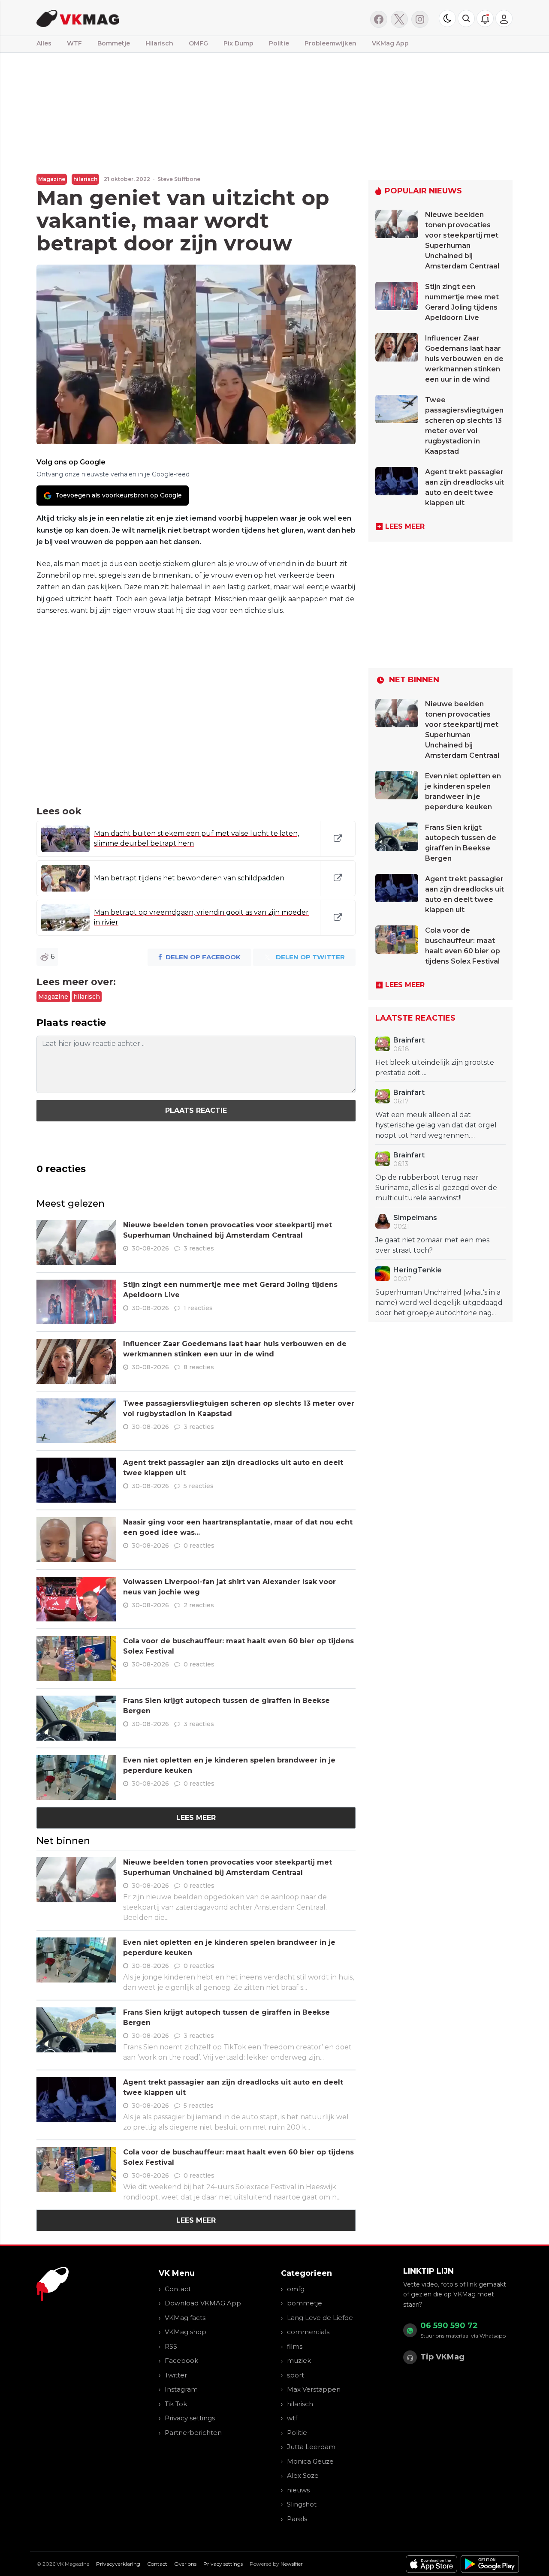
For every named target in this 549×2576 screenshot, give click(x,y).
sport (296, 2375)
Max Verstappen (314, 2389)
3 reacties (199, 1248)
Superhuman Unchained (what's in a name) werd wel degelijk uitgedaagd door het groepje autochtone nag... (439, 1303)
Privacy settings (190, 2418)
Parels (297, 2519)
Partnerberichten (193, 2433)
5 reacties (199, 1486)
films (295, 2346)
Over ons (185, 2564)
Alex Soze (303, 2475)
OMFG (198, 43)
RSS (171, 2346)
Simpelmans (415, 1218)
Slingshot (302, 2504)
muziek (299, 2361)
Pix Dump (238, 43)
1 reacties (198, 1308)
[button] (466, 18)
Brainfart (409, 1040)
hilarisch (85, 179)
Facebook (181, 2361)
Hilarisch (159, 43)
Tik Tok (176, 2404)
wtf (292, 2418)
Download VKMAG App (203, 2303)
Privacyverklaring (118, 2564)
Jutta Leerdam (311, 2447)
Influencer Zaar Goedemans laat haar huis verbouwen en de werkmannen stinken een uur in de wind (464, 359)
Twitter (176, 2375)
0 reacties (199, 1546)
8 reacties (199, 1367)
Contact (178, 2289)
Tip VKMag (442, 2357)
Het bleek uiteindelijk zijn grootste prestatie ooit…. (435, 1068)
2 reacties (199, 1605)
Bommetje (114, 43)
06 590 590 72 (449, 2326)
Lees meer (196, 1818)
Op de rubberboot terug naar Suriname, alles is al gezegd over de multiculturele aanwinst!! (436, 1188)
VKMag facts (185, 2318)
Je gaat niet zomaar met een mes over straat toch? (432, 1245)
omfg (296, 2289)
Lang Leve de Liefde (320, 2318)
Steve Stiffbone (179, 179)
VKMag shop (186, 2332)
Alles (44, 43)
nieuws (298, 2490)
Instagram (181, 2389)
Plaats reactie (196, 1110)
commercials (308, 2332)
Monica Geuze (310, 2461)
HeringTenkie (418, 1270)
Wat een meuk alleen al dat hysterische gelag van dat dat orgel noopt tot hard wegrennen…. (436, 1125)
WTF (74, 43)
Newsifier (292, 2564)
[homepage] (145, 18)
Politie (279, 43)
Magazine (52, 179)
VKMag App (390, 43)
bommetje (305, 2303)
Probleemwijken (330, 43)
